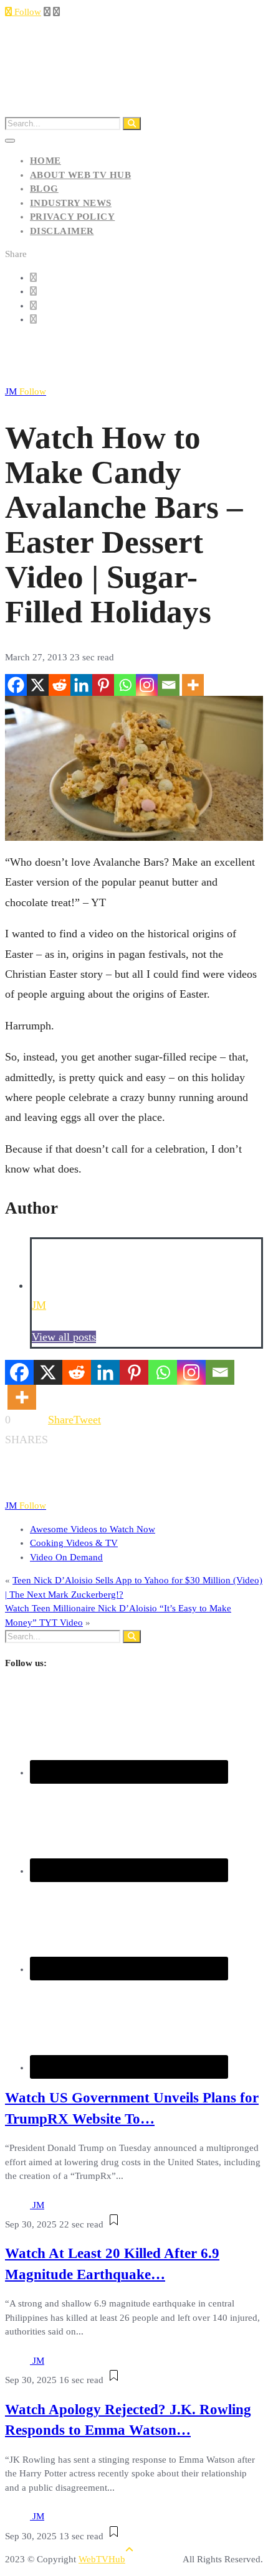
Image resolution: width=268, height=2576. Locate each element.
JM (26, 391)
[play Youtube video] (134, 768)
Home (45, 161)
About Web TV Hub (80, 175)
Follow (26, 12)
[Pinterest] (103, 685)
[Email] (169, 685)
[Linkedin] (81, 685)
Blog (44, 189)
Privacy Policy (72, 217)
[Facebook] (16, 685)
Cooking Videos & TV (74, 1543)
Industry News (71, 203)
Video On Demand (66, 1557)
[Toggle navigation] (10, 141)
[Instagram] (147, 685)
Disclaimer (62, 231)
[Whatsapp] (125, 685)
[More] (193, 685)
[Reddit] (60, 685)
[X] (38, 685)
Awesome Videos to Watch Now (93, 1529)
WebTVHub (102, 2559)
